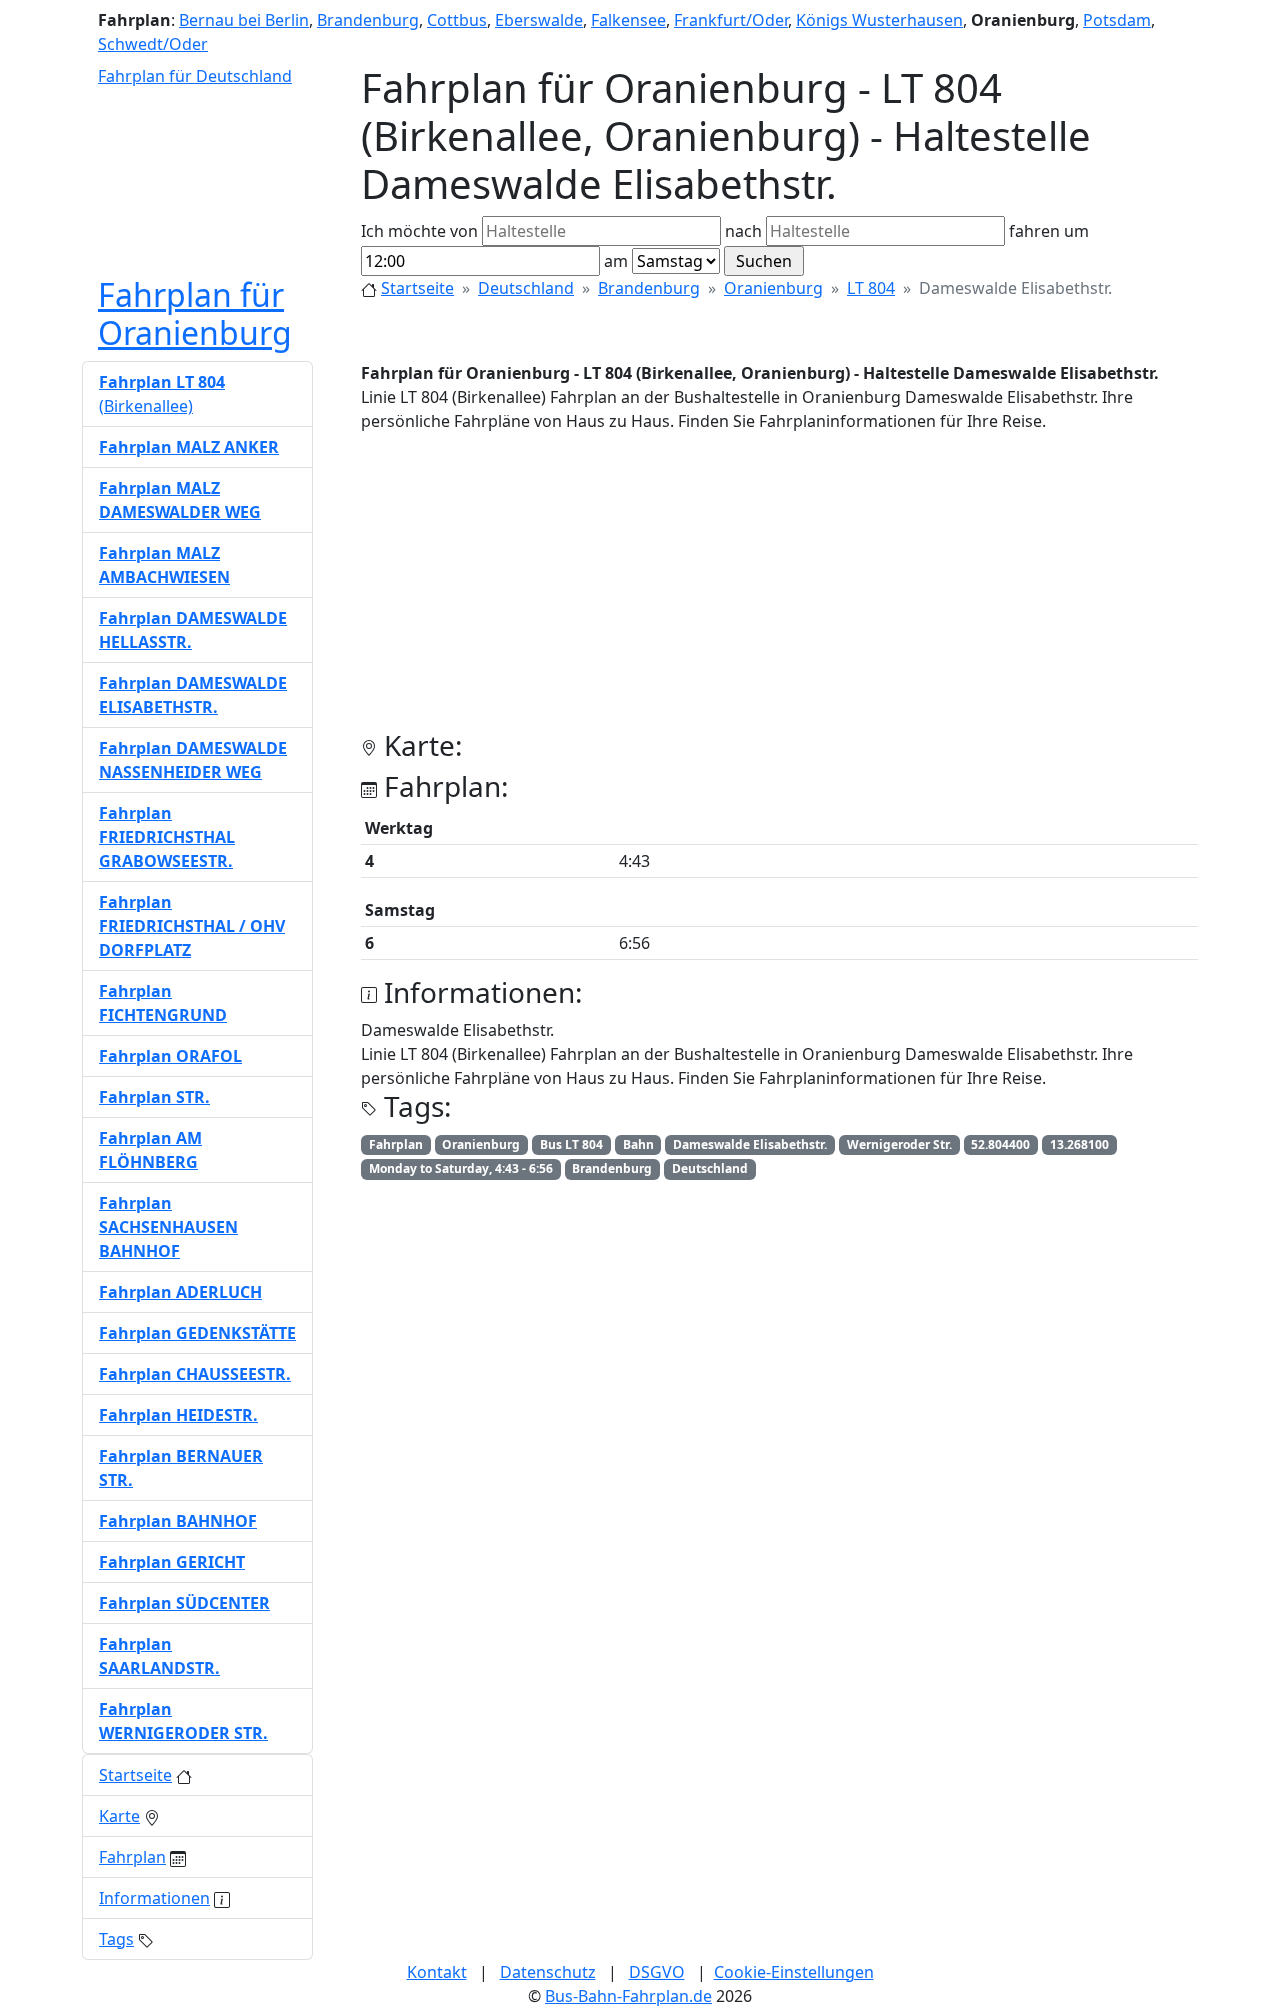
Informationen (154, 1898)
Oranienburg (773, 288)
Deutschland (526, 288)
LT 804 (871, 288)
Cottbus (457, 20)
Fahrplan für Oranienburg (195, 313)
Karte (119, 1816)
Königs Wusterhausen (879, 20)
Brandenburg (368, 20)
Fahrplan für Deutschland (195, 76)
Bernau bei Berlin (244, 20)
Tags (116, 1939)
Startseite (417, 288)
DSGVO (657, 1972)
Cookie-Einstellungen (794, 1972)
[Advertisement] (779, 589)
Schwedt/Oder (153, 44)
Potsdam (1117, 20)
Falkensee (628, 20)
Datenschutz (548, 1972)
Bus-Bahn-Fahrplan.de (628, 1996)
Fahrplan (132, 1857)
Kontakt (437, 1972)
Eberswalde (539, 20)
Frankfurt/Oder (731, 20)
